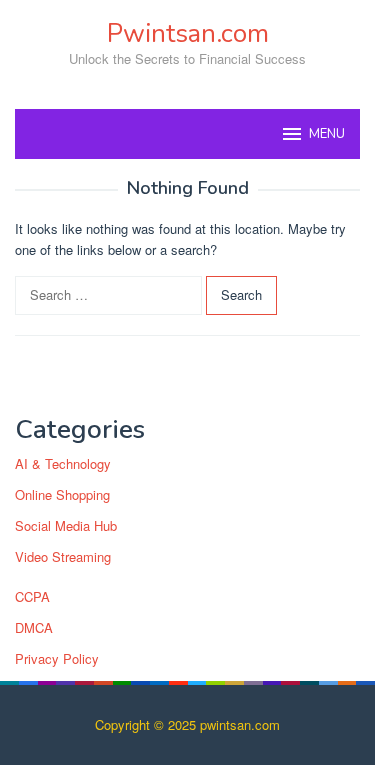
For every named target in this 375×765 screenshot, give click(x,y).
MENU (327, 134)
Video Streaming (63, 556)
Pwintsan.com (188, 33)
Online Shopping (62, 494)
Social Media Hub (66, 525)
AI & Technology (63, 463)
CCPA (32, 596)
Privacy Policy (57, 658)
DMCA (34, 627)
